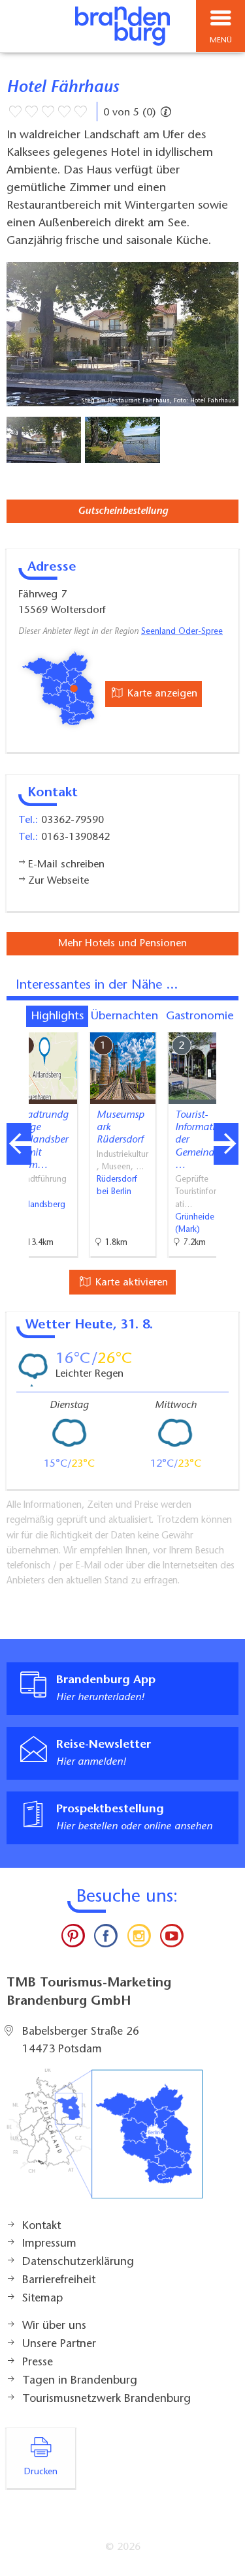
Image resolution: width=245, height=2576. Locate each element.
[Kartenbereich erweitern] (226, 1024)
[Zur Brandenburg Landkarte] (105, 2140)
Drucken (41, 2472)
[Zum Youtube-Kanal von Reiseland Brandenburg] (172, 1939)
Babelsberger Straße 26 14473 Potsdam (81, 2041)
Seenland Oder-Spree (182, 632)
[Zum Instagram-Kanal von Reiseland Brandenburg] (139, 1939)
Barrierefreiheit (59, 2281)
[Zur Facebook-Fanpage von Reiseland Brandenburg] (106, 1939)
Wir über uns (54, 2326)
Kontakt (41, 2226)
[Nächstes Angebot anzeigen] (226, 1144)
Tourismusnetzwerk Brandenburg (106, 2399)
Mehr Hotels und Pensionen (122, 944)
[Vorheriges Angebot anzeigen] (19, 1144)
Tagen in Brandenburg (80, 2381)
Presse (38, 2363)
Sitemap (42, 2299)
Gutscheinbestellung (123, 511)
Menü (221, 40)
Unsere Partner (59, 2344)
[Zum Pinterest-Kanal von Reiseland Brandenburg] (73, 1939)
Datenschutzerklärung (78, 2262)
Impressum (49, 2244)
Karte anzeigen (161, 694)
